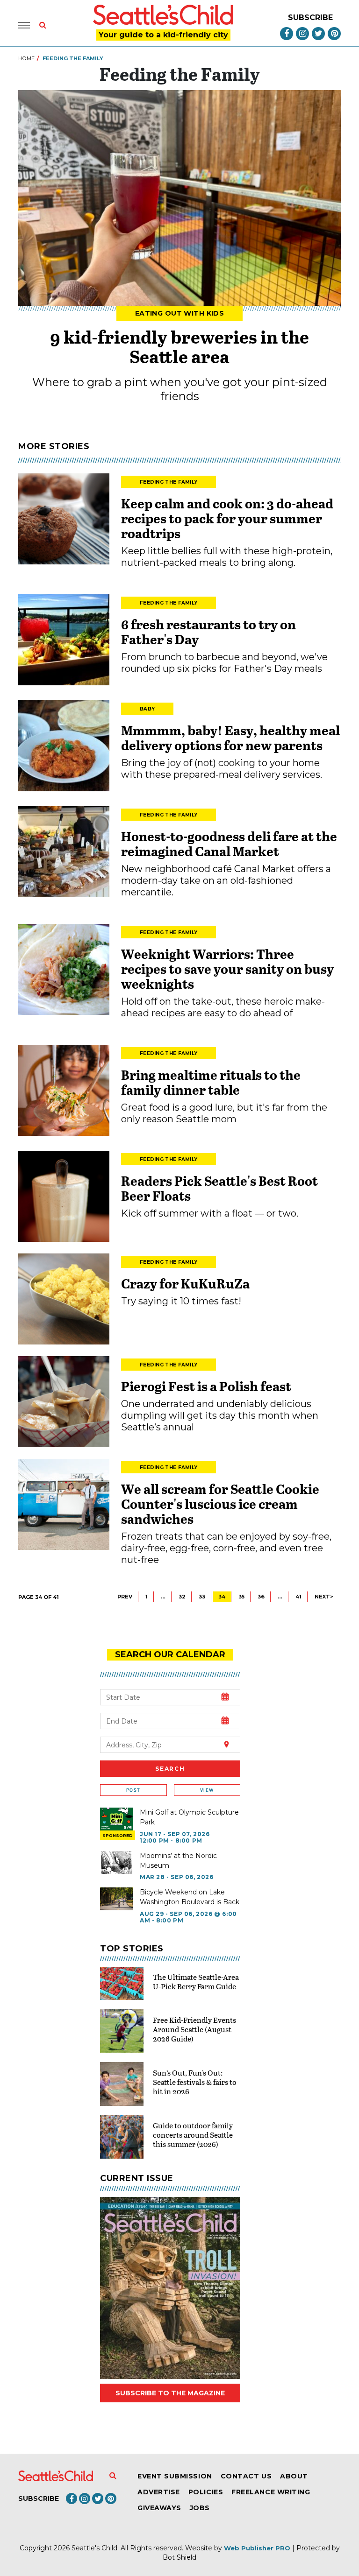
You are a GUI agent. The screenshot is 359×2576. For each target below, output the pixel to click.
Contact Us (246, 2476)
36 (261, 1597)
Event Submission (175, 2476)
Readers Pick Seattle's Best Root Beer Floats (219, 1188)
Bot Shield (179, 2557)
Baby (147, 709)
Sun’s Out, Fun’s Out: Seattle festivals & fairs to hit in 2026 (195, 2082)
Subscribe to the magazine (170, 2393)
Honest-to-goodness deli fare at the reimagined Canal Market (229, 844)
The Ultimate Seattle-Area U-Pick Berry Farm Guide (196, 1981)
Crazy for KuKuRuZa (185, 1283)
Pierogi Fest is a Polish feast (206, 1386)
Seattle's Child (94, 2548)
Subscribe (310, 18)
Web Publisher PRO (257, 2548)
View (207, 1790)
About (294, 2476)
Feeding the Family (169, 482)
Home (26, 58)
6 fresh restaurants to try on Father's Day (208, 632)
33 (202, 1597)
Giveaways (159, 2508)
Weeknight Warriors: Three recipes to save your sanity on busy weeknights (227, 969)
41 (298, 1597)
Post (133, 1790)
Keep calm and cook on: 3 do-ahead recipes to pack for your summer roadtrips (227, 518)
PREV (125, 1597)
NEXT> (324, 1597)
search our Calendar (170, 1654)
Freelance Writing (271, 2492)
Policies (206, 2492)
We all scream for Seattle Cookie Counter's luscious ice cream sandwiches (220, 1504)
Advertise (159, 2492)
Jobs (200, 2508)
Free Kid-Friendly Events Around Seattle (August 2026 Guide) (194, 2029)
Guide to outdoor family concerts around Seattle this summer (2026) (193, 2135)
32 (182, 1597)
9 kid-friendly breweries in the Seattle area (179, 346)
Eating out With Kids (179, 313)
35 (241, 1597)
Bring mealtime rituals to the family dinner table (211, 1082)
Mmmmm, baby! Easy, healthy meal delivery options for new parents (230, 738)
